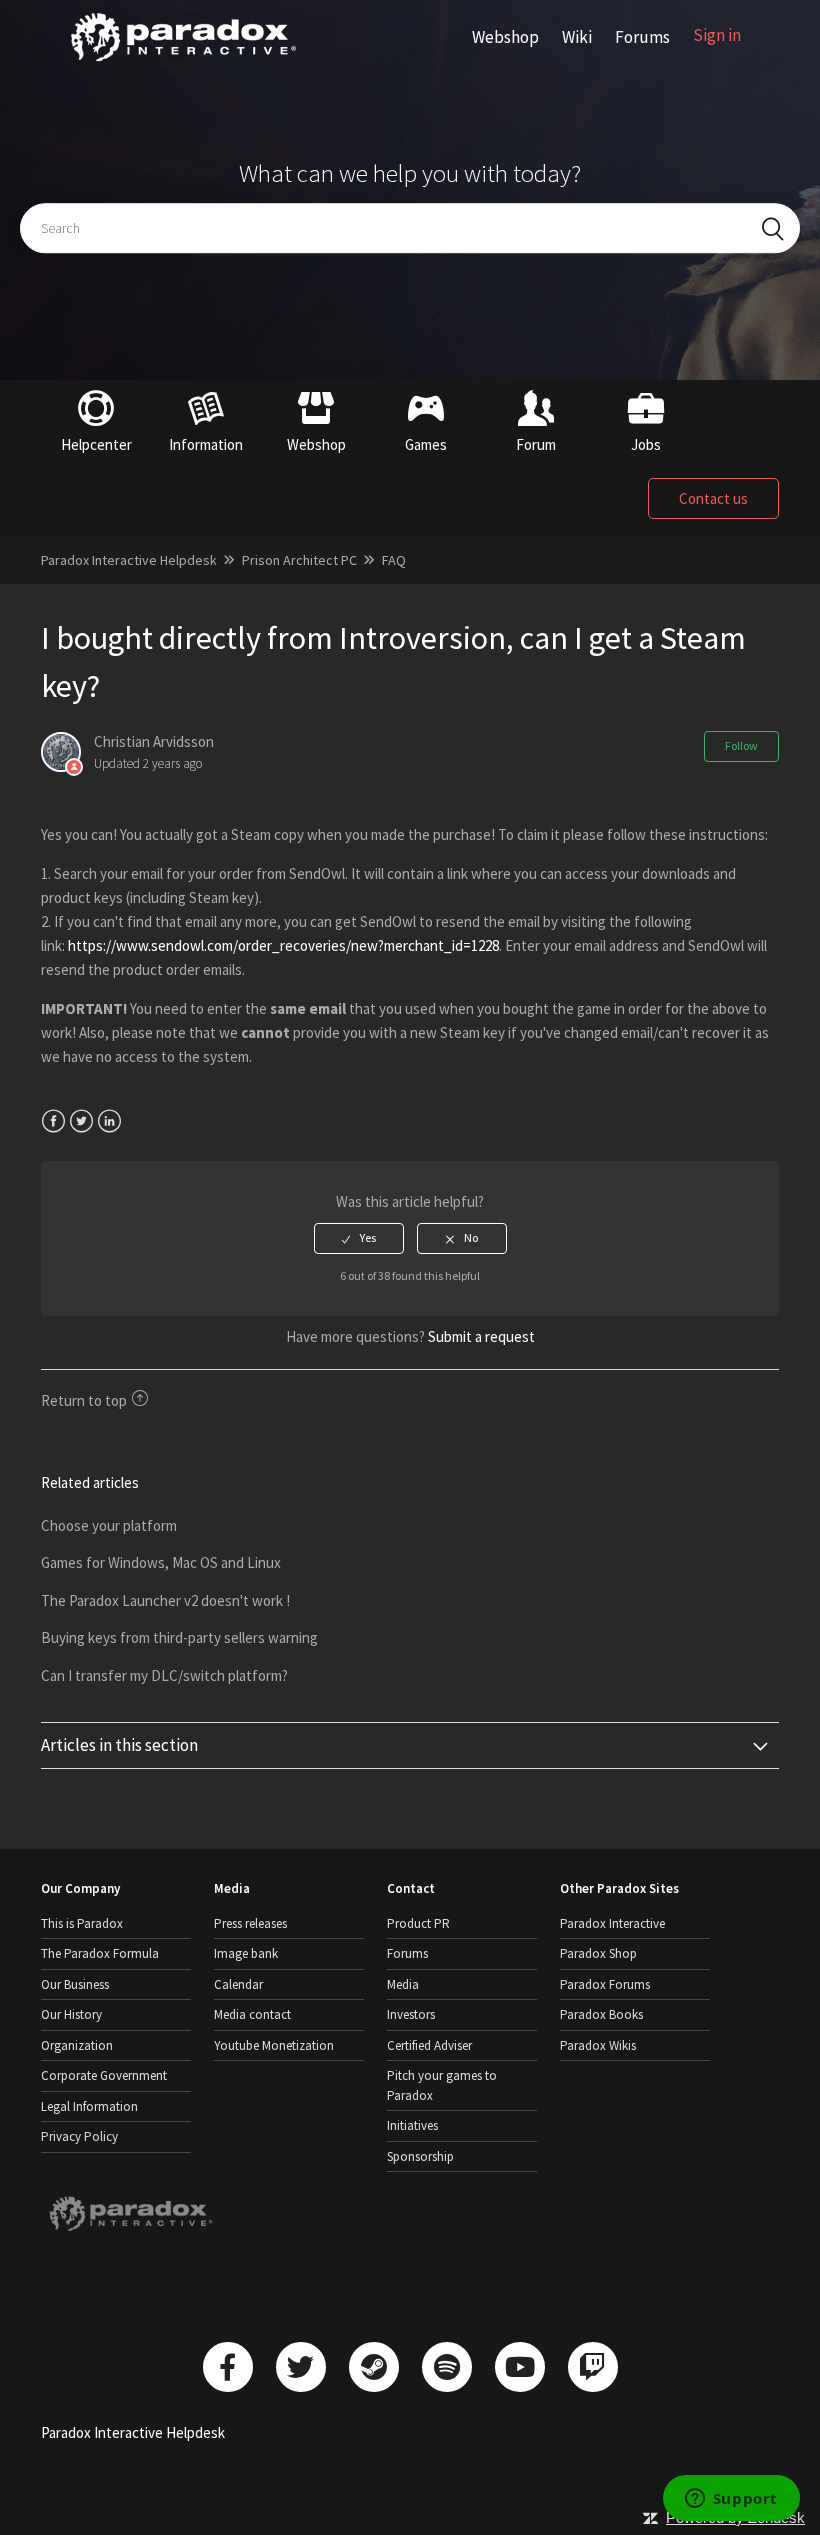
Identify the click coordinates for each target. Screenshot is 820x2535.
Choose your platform (109, 1525)
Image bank (246, 1953)
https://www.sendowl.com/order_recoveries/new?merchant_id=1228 (283, 945)
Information (206, 444)
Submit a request (481, 1336)
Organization (77, 2045)
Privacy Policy (79, 2136)
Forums (642, 37)
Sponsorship (420, 2156)
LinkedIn (109, 1121)
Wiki (577, 37)
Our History (71, 2014)
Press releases (250, 1923)
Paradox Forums (605, 1984)
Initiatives (412, 2125)
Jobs (646, 444)
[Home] (183, 61)
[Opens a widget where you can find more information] (731, 2500)
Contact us (713, 498)
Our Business (75, 1984)
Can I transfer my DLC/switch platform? (164, 1675)
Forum (536, 444)
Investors (411, 2014)
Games (426, 444)
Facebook (53, 1121)
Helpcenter (96, 444)
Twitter (81, 1121)
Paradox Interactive (612, 1923)
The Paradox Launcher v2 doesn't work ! (165, 1600)
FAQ (394, 560)
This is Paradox (82, 1923)
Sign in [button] (717, 35)
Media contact (252, 2014)
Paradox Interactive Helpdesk (129, 560)
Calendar (238, 1984)
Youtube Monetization (274, 2045)
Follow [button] (741, 745)
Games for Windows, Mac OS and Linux (161, 1562)
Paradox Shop (598, 1953)
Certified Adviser (429, 2045)
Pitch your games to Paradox (442, 2085)
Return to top (84, 1400)
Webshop (505, 37)
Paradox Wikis (598, 2045)
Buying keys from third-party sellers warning (179, 1637)
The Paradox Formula (100, 1953)
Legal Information (89, 2106)
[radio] (359, 1238)
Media (403, 1984)
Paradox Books (601, 2014)
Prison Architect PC (299, 560)
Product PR (418, 1923)
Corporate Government (104, 2075)
